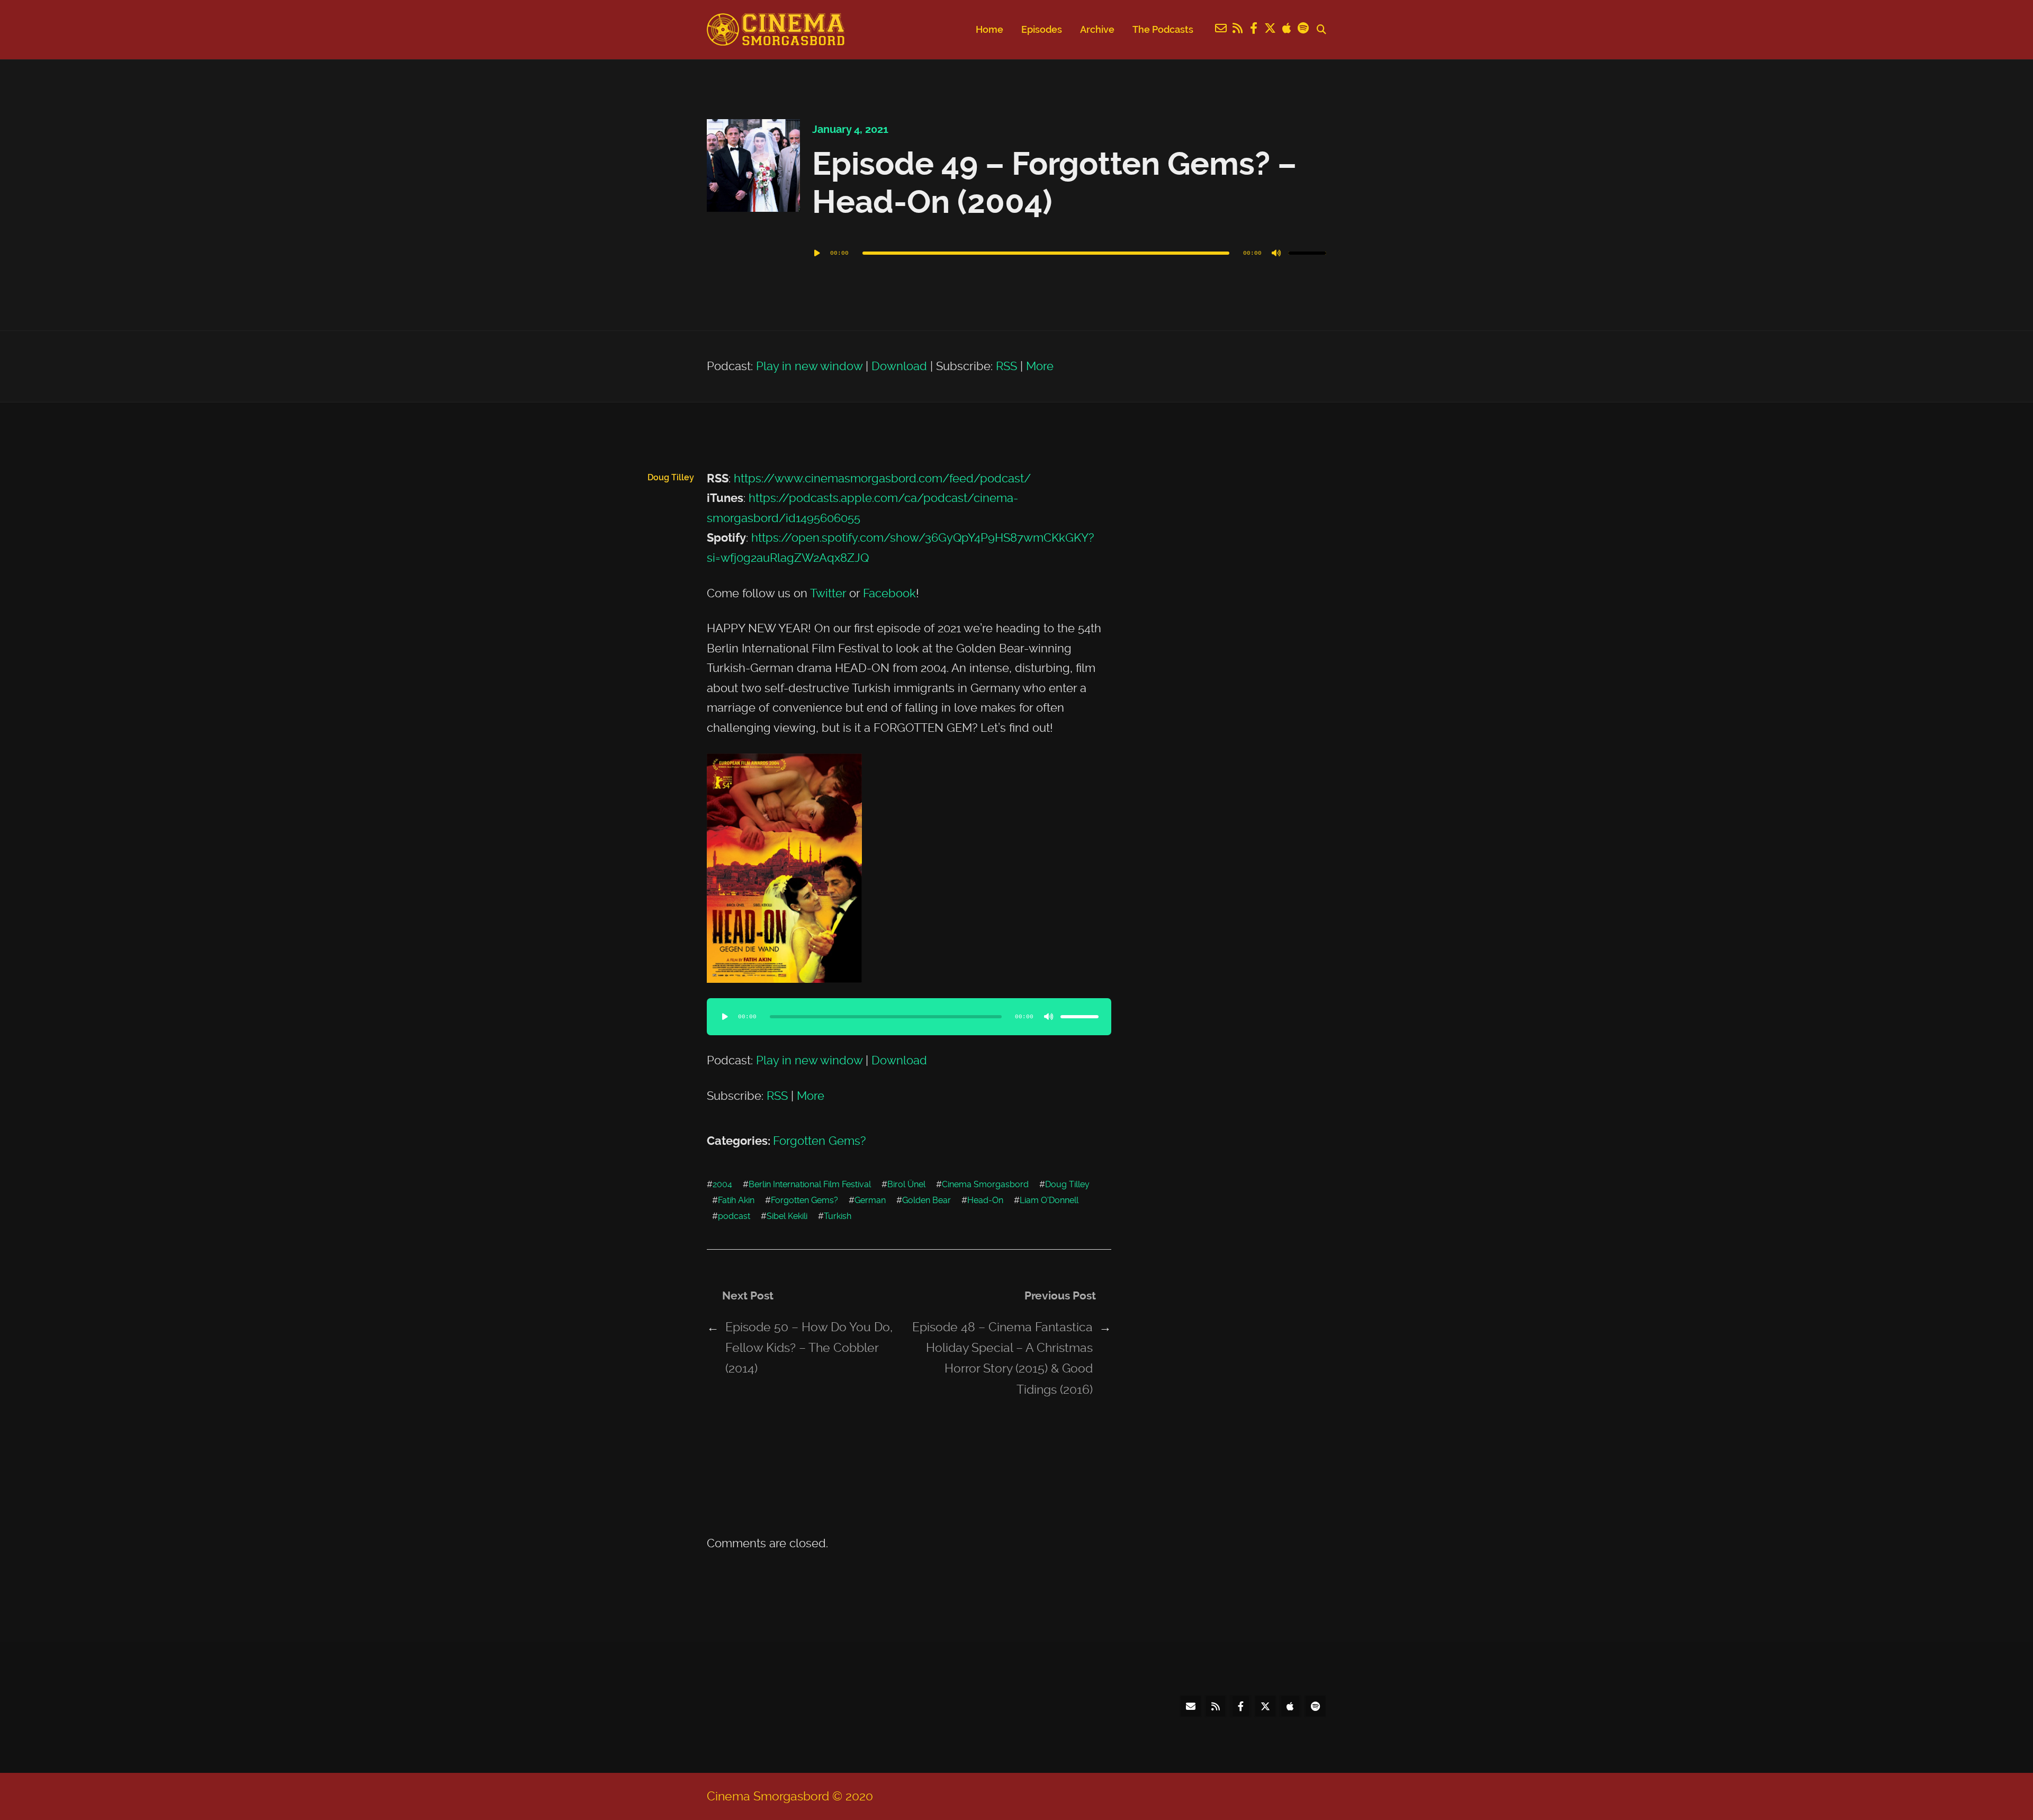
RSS (1006, 366)
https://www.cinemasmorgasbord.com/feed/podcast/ (882, 478)
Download (899, 366)
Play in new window (809, 366)
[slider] (1307, 253)
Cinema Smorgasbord (985, 1184)
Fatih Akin (736, 1200)
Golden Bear (926, 1200)
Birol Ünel (906, 1184)
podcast (734, 1216)
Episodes (1042, 29)
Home (989, 29)
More (1040, 366)
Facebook (889, 593)
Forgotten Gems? (819, 1141)
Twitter (828, 593)
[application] (1069, 253)
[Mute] (1276, 253)
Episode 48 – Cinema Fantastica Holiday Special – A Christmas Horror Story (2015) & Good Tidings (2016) (1002, 1358)
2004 (722, 1184)
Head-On (985, 1200)
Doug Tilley (1067, 1184)
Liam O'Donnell (1049, 1200)
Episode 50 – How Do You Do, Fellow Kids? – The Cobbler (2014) (809, 1348)
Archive (1097, 29)
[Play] (817, 253)
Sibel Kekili (787, 1216)
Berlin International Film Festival (810, 1184)
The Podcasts (1163, 29)
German (870, 1200)
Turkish (838, 1216)
